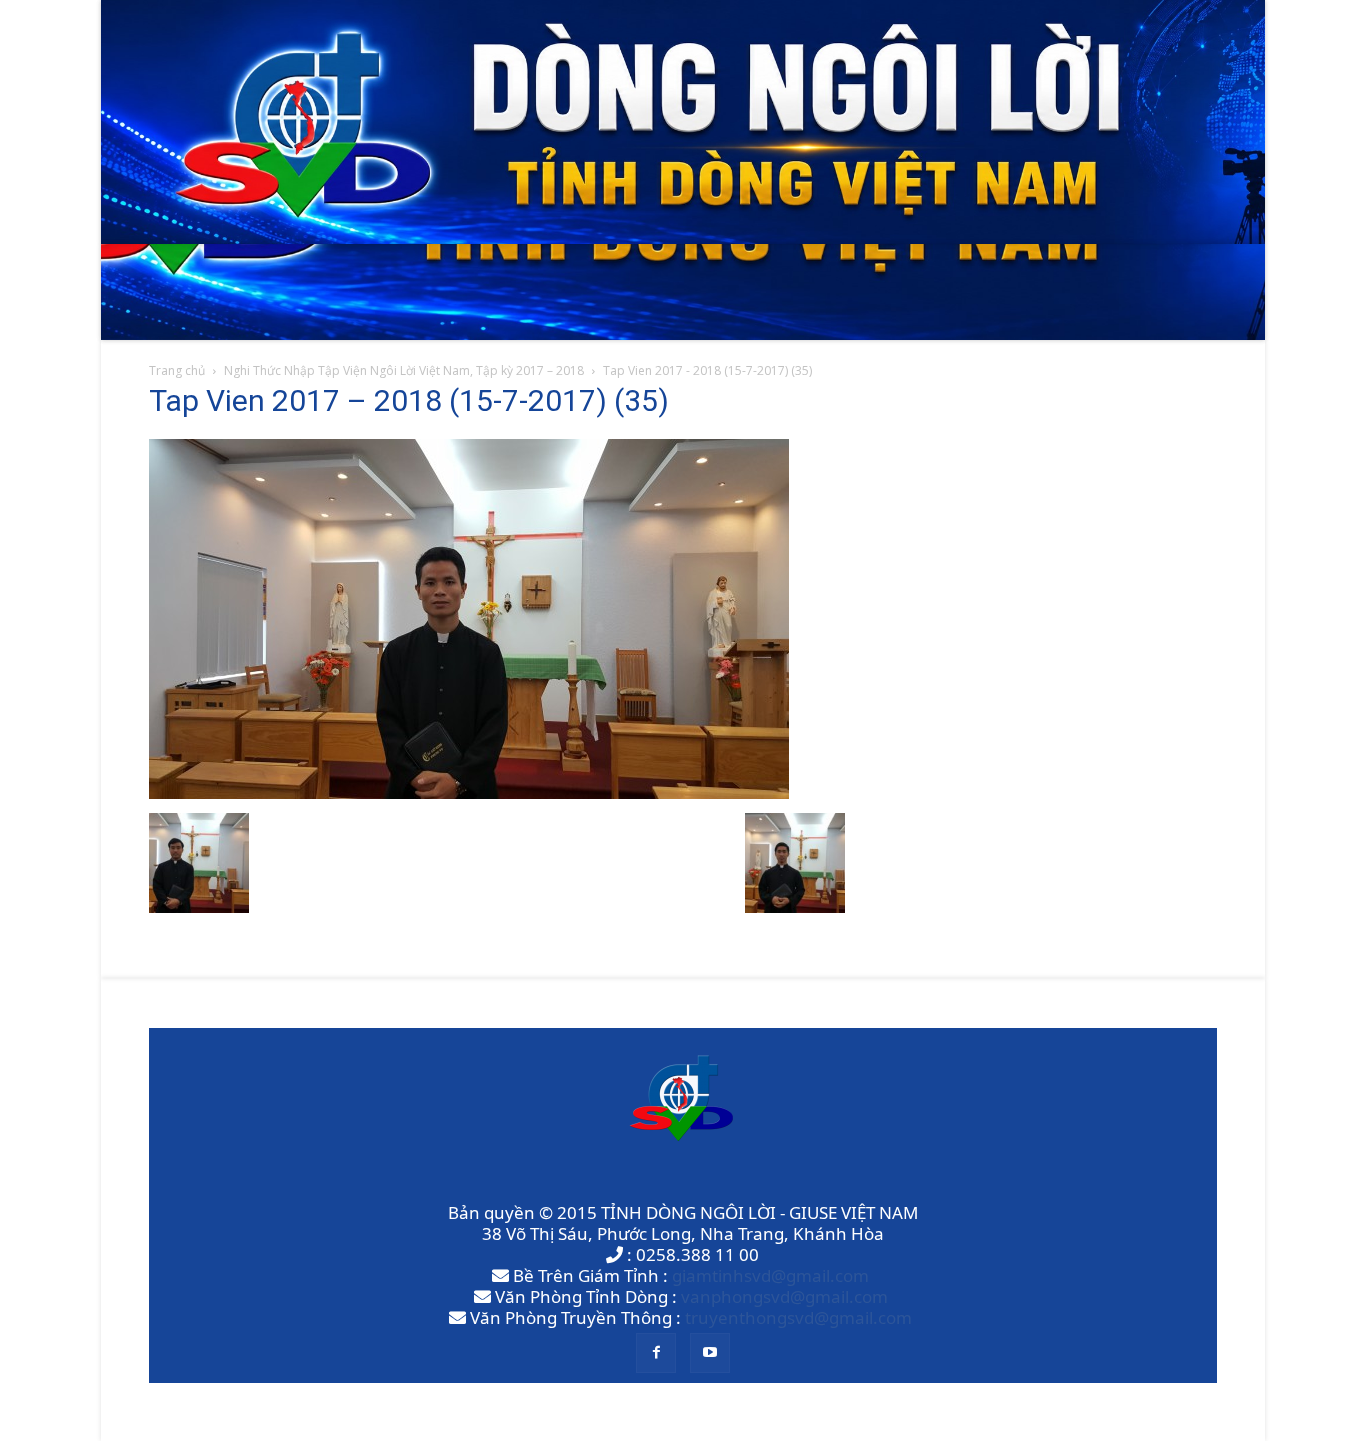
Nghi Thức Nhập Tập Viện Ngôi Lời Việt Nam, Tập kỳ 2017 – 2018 (404, 370)
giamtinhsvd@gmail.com (770, 1275)
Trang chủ (177, 370)
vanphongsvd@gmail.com (784, 1296)
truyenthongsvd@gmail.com (798, 1317)
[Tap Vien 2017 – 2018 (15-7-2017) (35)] (469, 792)
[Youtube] (710, 1353)
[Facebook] (656, 1353)
